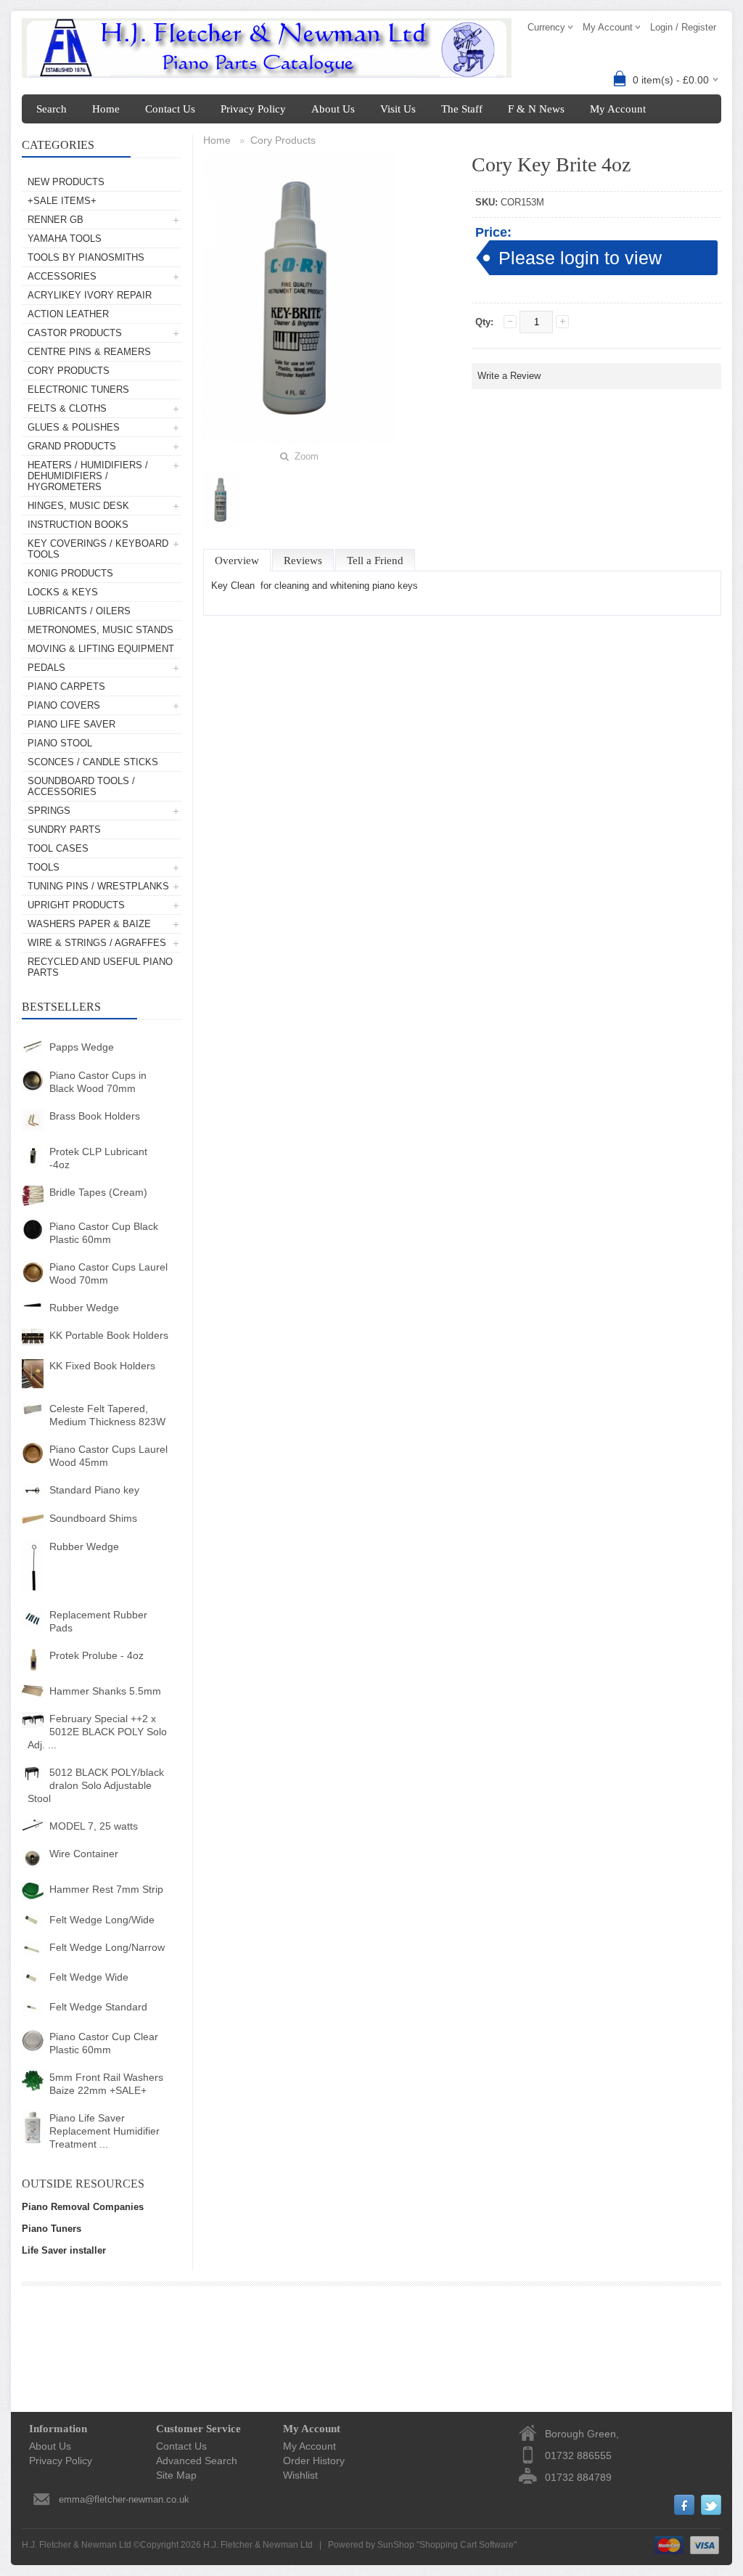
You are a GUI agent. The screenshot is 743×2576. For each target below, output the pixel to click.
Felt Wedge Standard (98, 2007)
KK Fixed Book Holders (102, 1366)
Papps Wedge (82, 1047)
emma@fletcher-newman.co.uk (124, 2499)
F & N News (536, 109)
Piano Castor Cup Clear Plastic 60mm (104, 2043)
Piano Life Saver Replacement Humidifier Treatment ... (104, 2131)
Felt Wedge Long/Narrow (107, 1947)
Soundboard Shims (93, 1518)
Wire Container (84, 1854)
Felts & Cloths (67, 408)
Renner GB (56, 220)
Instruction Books (78, 525)
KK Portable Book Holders (109, 1335)
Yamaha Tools (65, 239)
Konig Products (70, 573)
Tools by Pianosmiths (86, 257)
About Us (333, 109)
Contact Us (170, 109)
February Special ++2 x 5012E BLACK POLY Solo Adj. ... (97, 1732)
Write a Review (509, 376)
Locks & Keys (63, 592)
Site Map (176, 2475)
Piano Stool (60, 743)
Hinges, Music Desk (78, 506)
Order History (314, 2461)
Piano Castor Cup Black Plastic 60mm (104, 1233)
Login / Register (683, 27)
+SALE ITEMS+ (62, 201)
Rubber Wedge (84, 1308)
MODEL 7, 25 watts (94, 1826)
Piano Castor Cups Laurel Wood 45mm (108, 1456)
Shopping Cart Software (467, 2545)
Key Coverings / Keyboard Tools (98, 549)
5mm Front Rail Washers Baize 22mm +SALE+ (106, 2084)
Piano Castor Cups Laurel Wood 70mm (108, 1273)
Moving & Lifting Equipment (101, 649)
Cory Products (69, 371)
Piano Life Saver (71, 724)
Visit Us (398, 109)
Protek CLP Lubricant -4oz (98, 1158)
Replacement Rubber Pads (98, 1621)
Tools (44, 867)
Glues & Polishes (74, 427)
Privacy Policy (253, 109)
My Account (618, 109)
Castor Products (75, 333)
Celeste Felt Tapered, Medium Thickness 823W (107, 1415)
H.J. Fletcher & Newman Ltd (258, 2545)
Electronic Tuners (78, 390)
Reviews (303, 561)
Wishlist (300, 2475)
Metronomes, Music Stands (100, 630)
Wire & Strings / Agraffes (97, 943)
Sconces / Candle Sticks (93, 762)
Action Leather (68, 314)
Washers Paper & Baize (89, 924)
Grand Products (72, 446)
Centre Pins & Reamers (89, 352)
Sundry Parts (64, 830)
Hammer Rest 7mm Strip (106, 1889)
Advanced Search (197, 2461)
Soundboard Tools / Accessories (81, 786)
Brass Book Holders (95, 1116)
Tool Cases (58, 848)
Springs (49, 811)
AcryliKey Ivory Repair (90, 295)
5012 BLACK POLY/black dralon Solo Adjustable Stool (96, 1785)
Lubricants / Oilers (79, 611)
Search (52, 109)
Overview (237, 561)
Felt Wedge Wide (89, 1977)
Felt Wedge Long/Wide (102, 1920)
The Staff (462, 109)
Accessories (62, 276)
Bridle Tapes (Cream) (98, 1192)
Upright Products (76, 905)
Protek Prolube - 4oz (97, 1655)
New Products (66, 182)
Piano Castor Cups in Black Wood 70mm (98, 1082)
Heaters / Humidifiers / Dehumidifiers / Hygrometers (88, 476)
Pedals (46, 668)
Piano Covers (64, 705)
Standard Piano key (94, 1490)
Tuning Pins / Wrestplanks (98, 886)
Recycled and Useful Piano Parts (100, 967)
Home (106, 109)
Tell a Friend (375, 561)
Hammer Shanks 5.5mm (105, 1691)
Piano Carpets (66, 686)
